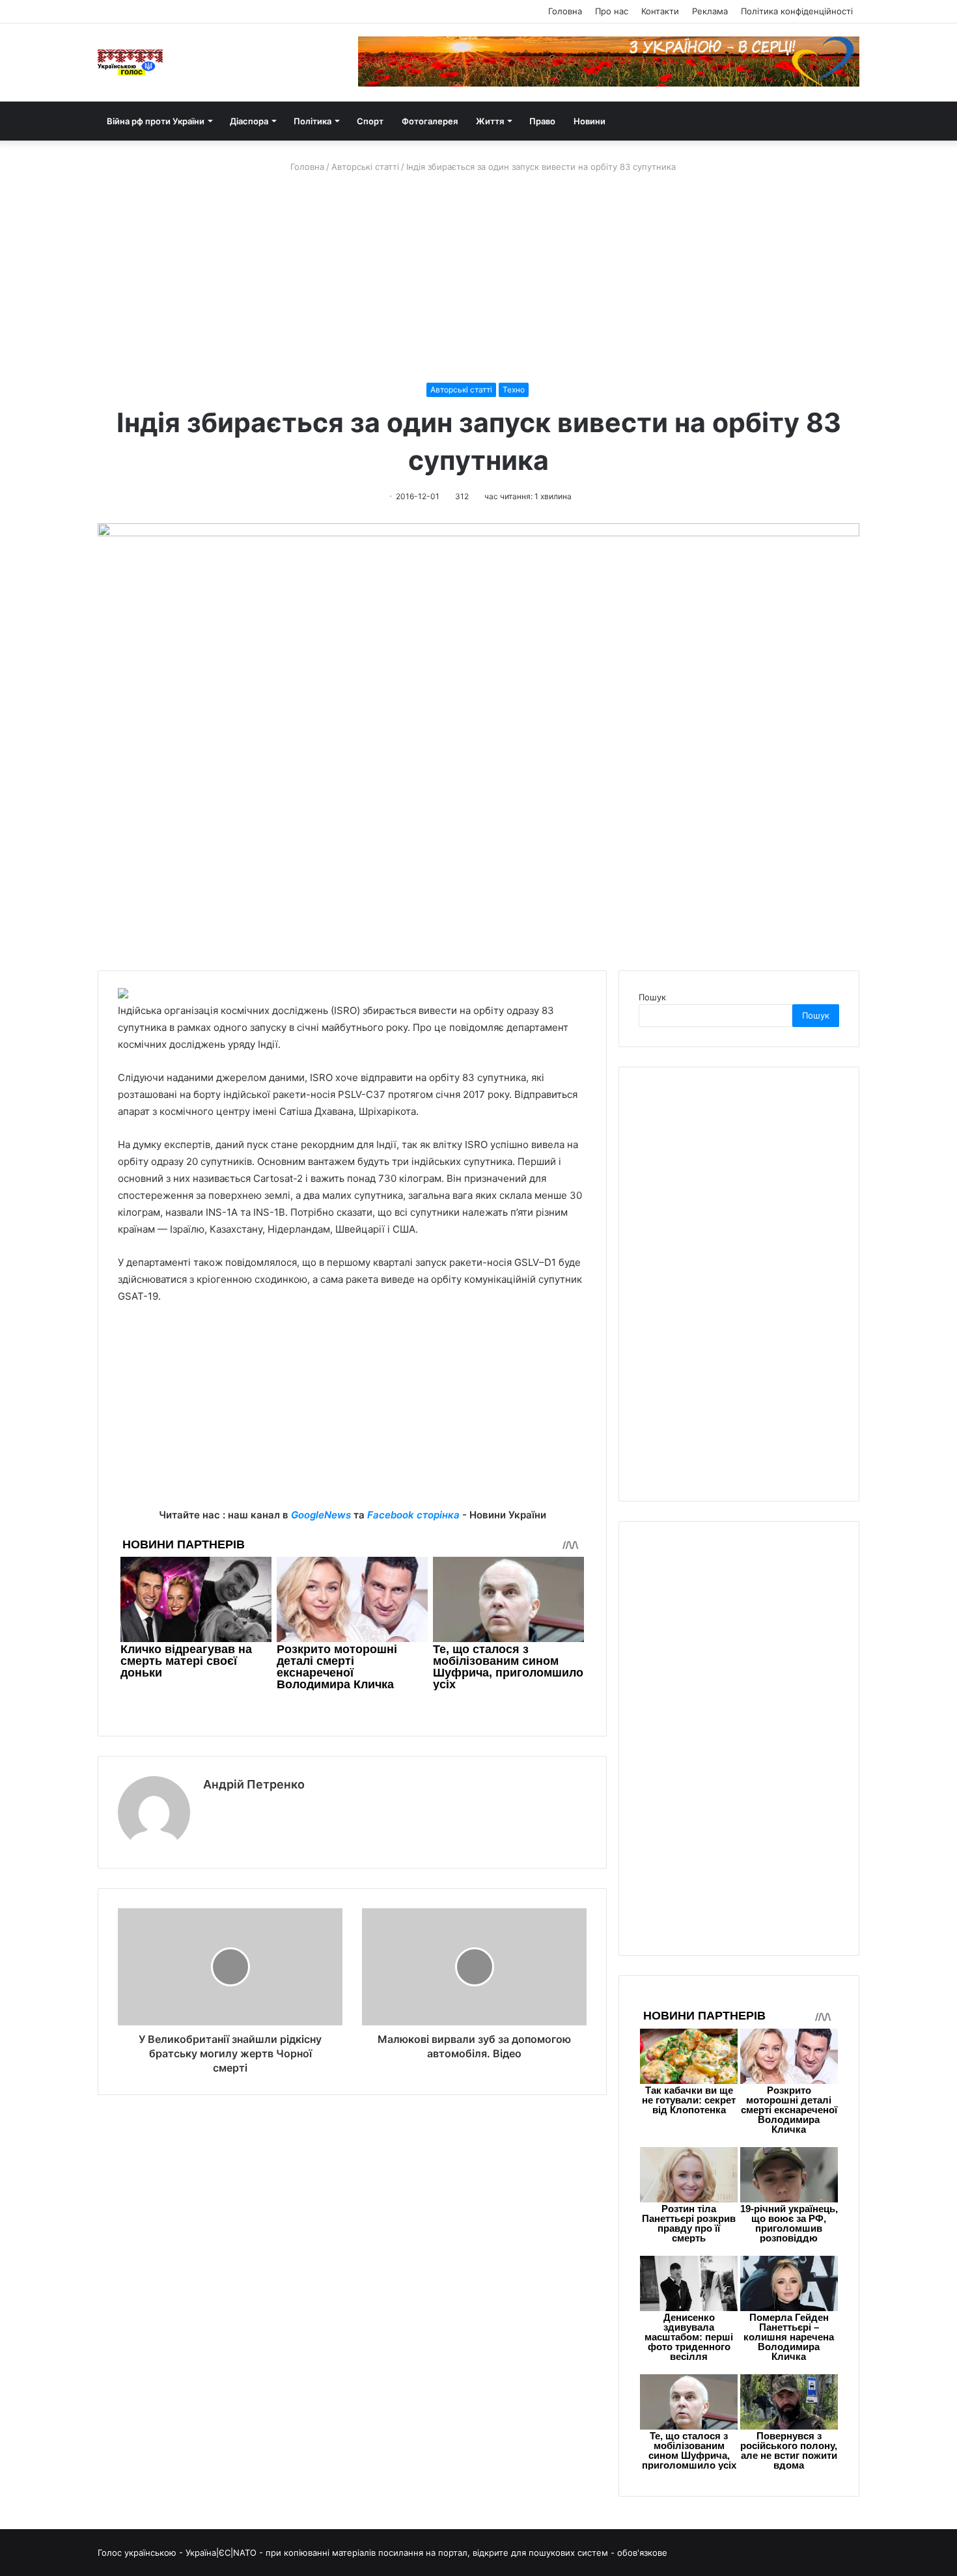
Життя (490, 121)
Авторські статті (365, 167)
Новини (589, 121)
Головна (565, 11)
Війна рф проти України (156, 121)
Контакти (660, 11)
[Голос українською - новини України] (130, 62)
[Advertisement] (478, 278)
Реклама (710, 11)
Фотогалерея (430, 121)
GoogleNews (321, 1515)
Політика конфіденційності (797, 11)
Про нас (612, 11)
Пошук (652, 997)
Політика (312, 121)
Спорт (370, 121)
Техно (514, 390)
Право (542, 121)
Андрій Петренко (254, 1784)
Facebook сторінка (413, 1515)
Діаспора (249, 121)
